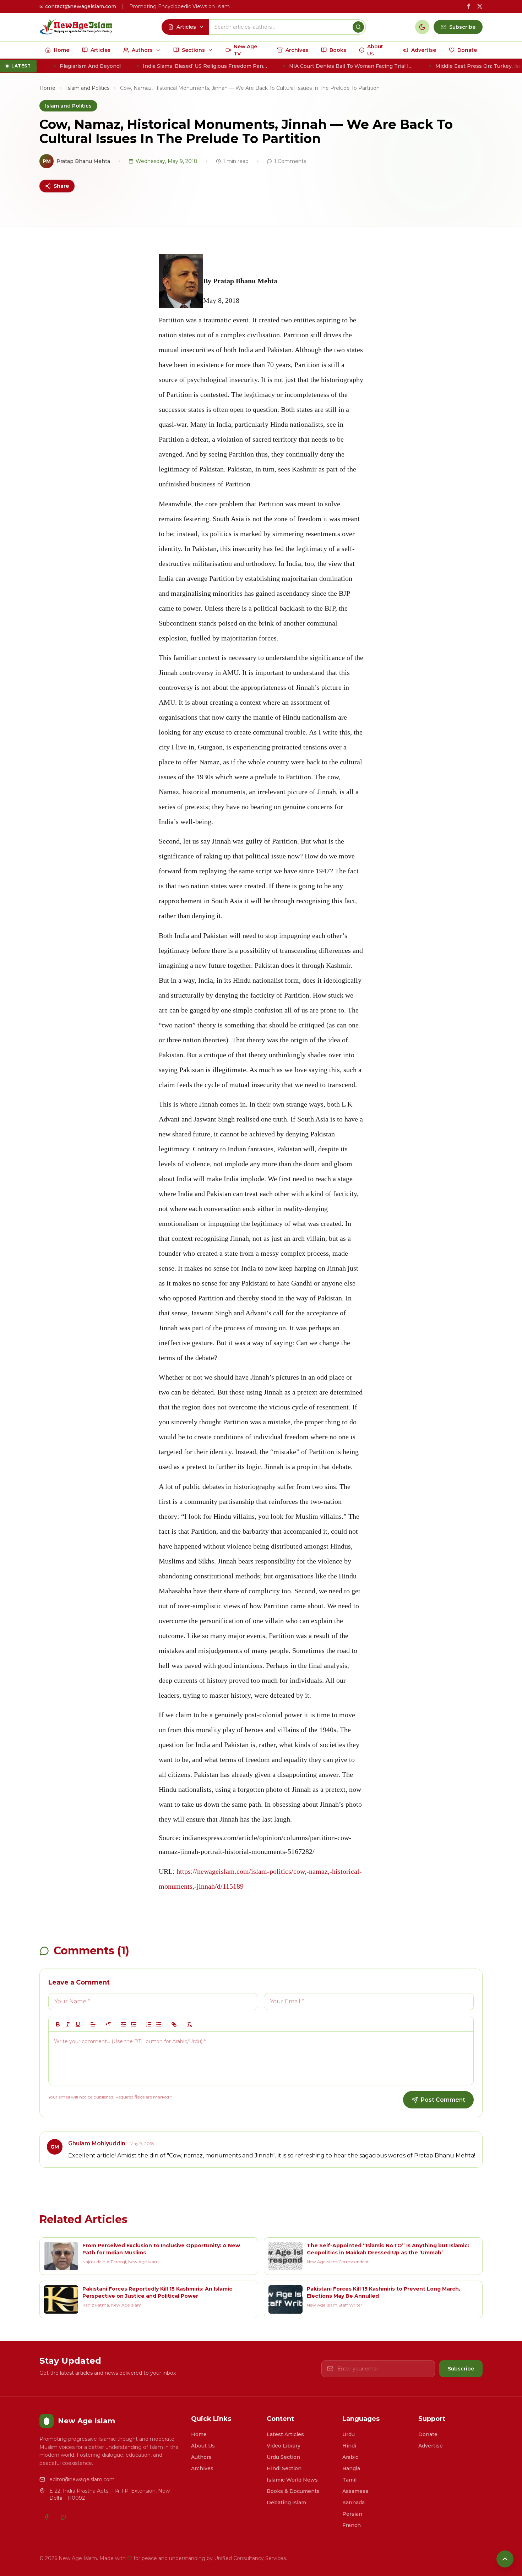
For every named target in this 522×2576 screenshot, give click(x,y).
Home (47, 88)
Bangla (351, 2468)
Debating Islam (286, 2503)
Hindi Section (284, 2468)
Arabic (350, 2457)
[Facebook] (47, 2517)
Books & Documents (293, 2491)
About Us (203, 2446)
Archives (202, 2468)
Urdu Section (283, 2457)
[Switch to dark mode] (422, 27)
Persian (352, 2514)
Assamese (355, 2491)
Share (61, 186)
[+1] (134, 2024)
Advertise (431, 2446)
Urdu (349, 2434)
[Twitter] (64, 2517)
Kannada (354, 2503)
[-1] (124, 2024)
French (352, 2525)
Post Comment (443, 2100)
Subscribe (461, 2369)
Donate (428, 2434)
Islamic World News (292, 2480)
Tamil (349, 2480)
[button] (93, 2024)
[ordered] (149, 2024)
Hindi (349, 2446)
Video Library (284, 2446)
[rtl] (108, 2024)
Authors (201, 2457)
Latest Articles (285, 2434)
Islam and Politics (88, 88)
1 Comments (290, 161)
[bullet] (159, 2024)
